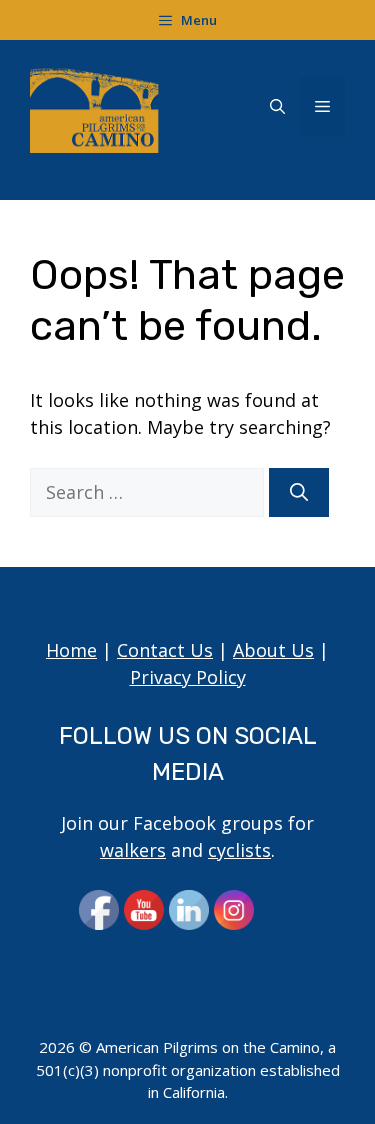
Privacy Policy (188, 677)
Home (71, 650)
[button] (277, 107)
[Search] (299, 492)
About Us (273, 650)
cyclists (239, 850)
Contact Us (165, 650)
